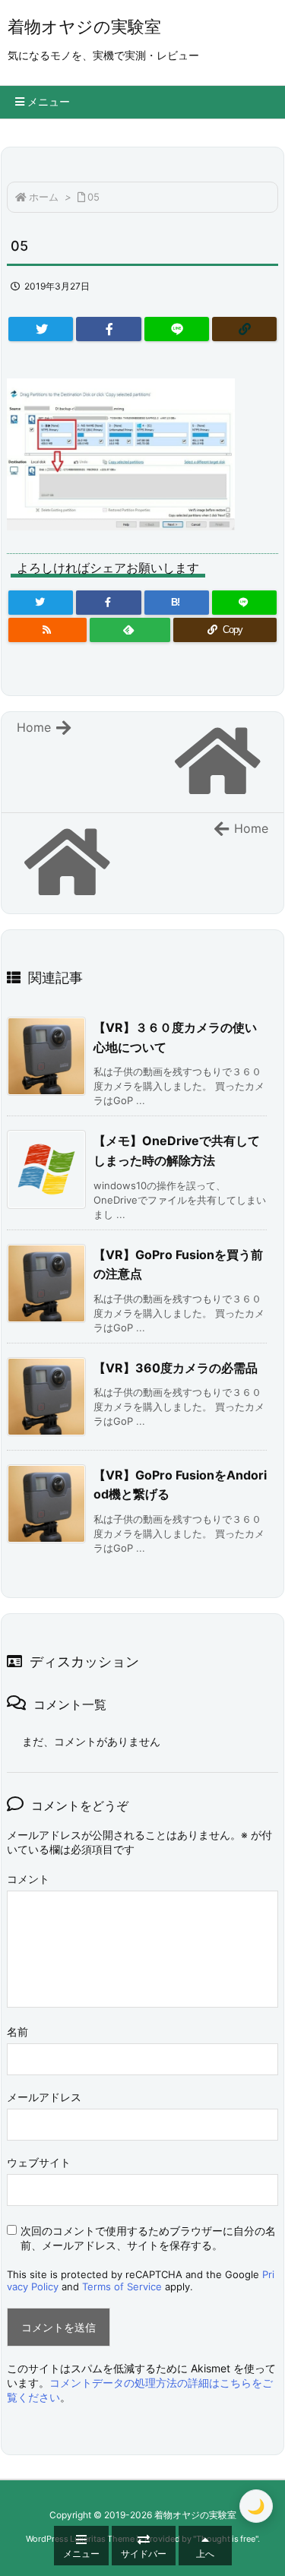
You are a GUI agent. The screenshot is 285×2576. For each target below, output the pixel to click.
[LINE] (177, 329)
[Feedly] (130, 630)
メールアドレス (44, 2097)
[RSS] (47, 630)
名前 (17, 2032)
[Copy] (244, 329)
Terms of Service (122, 2286)
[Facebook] (108, 329)
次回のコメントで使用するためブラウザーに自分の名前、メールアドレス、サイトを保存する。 (148, 2238)
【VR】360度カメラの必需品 (176, 1368)
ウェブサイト (39, 2162)
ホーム (44, 197)
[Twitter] (41, 329)
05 (93, 197)
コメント (28, 1879)
